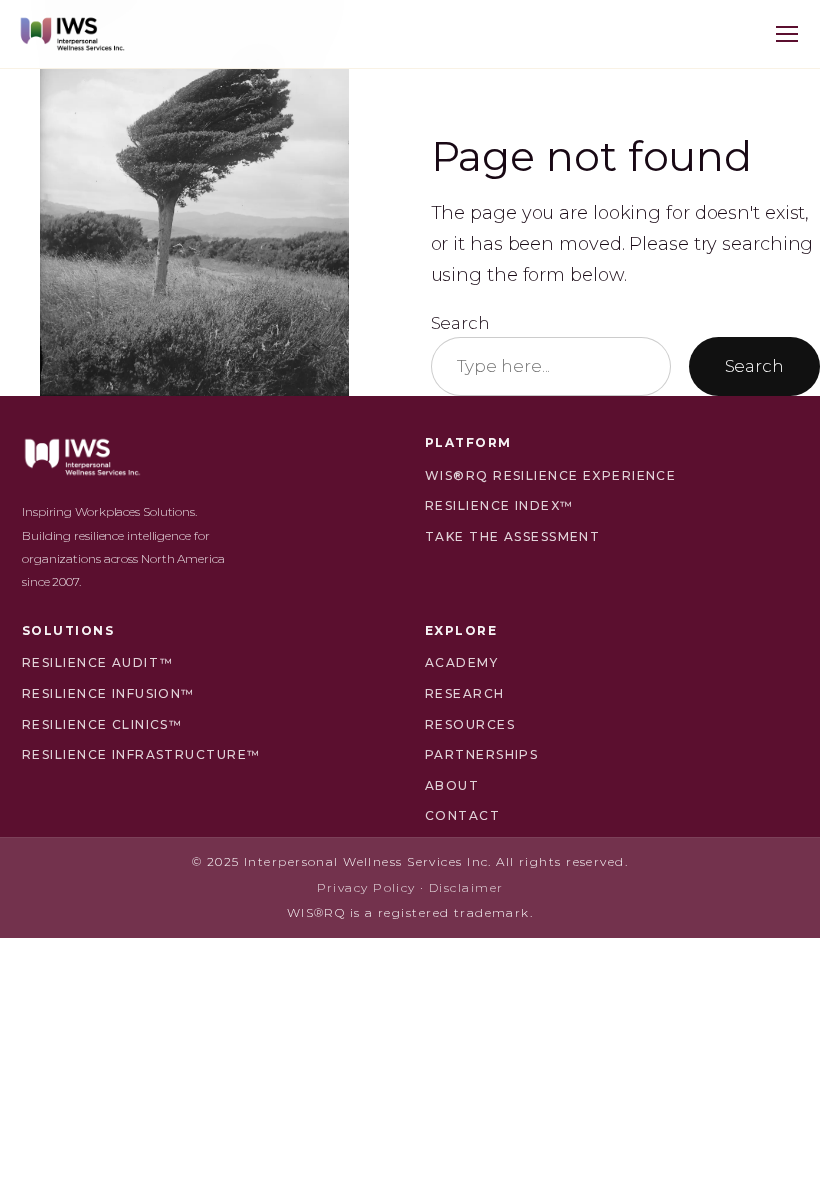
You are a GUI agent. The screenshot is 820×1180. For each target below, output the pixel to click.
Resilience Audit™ (97, 662)
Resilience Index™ (499, 505)
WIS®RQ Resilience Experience (550, 475)
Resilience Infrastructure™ (141, 754)
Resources (470, 724)
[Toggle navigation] (787, 34)
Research (465, 693)
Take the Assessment (512, 536)
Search (460, 323)
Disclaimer (466, 887)
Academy (461, 662)
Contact (462, 815)
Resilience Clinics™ (102, 724)
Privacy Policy (366, 887)
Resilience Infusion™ (108, 693)
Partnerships (481, 754)
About (452, 785)
